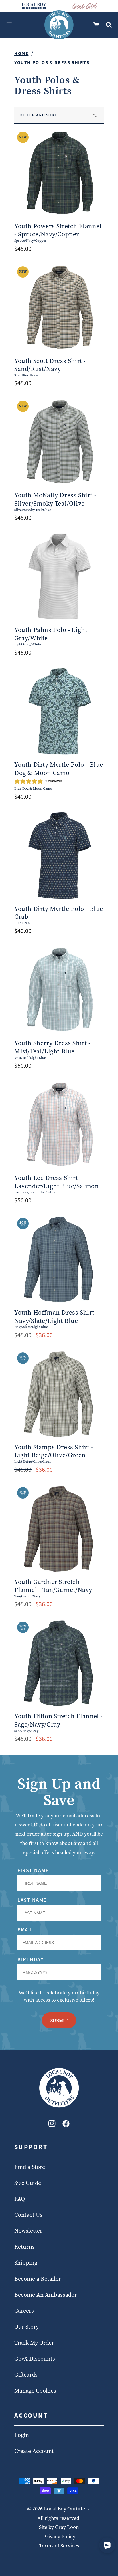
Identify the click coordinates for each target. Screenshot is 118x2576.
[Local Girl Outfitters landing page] (84, 6)
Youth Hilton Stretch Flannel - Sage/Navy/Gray (59, 1720)
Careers (24, 2311)
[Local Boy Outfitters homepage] (34, 6)
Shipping (26, 2263)
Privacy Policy (59, 2536)
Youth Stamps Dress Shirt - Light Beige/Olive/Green (54, 1451)
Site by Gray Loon (59, 2527)
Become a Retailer (38, 2279)
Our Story (26, 2327)
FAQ (20, 2199)
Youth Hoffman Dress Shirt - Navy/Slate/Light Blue (56, 1316)
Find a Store (30, 2167)
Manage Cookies (35, 2391)
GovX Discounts (35, 2359)
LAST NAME (32, 1900)
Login (22, 2435)
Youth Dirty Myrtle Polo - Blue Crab (59, 913)
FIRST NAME (33, 1870)
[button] (9, 25)
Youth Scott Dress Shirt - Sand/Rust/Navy (50, 365)
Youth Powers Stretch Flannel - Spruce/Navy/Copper (58, 230)
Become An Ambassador (46, 2295)
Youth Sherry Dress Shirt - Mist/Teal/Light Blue (53, 1047)
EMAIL (25, 1930)
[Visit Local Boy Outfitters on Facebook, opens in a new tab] (66, 2125)
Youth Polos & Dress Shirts (52, 62)
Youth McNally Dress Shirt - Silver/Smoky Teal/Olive (55, 499)
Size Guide (28, 2183)
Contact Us (28, 2215)
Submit (59, 2020)
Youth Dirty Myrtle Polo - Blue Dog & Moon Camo (59, 769)
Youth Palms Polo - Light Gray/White (51, 634)
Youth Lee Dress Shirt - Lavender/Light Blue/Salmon (57, 1182)
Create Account (34, 2451)
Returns (24, 2247)
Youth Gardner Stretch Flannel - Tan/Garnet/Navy (53, 1586)
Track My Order (34, 2343)
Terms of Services (59, 2546)
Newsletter (28, 2231)
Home (21, 53)
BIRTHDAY (31, 1959)
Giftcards (26, 2375)
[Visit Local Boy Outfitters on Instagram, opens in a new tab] (52, 2125)
